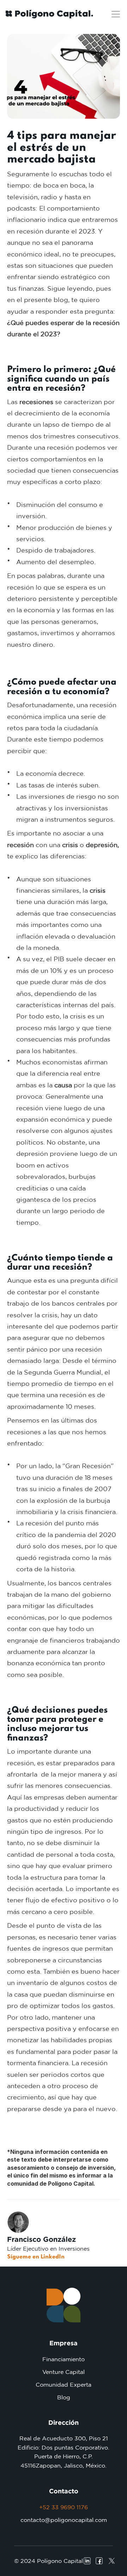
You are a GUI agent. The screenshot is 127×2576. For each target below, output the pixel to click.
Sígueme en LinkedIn (36, 2257)
